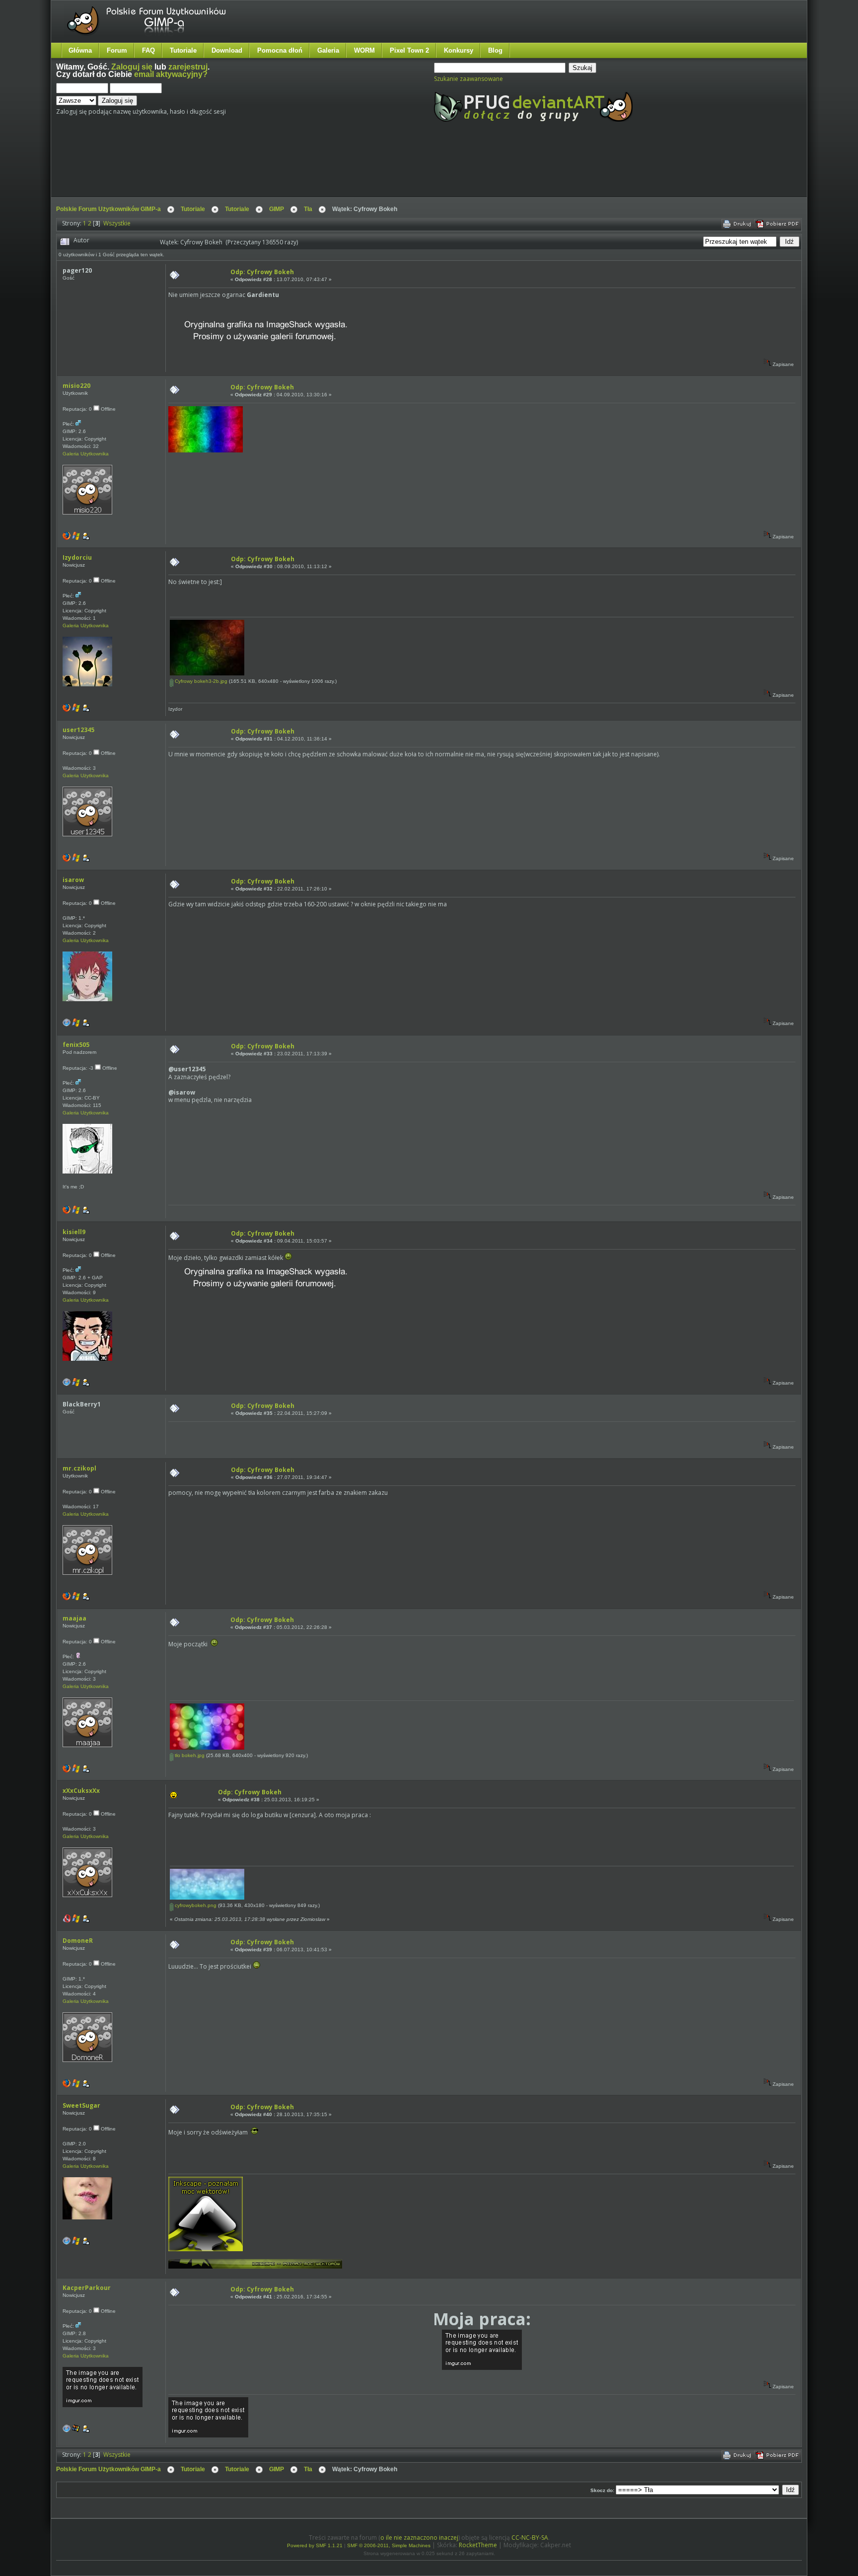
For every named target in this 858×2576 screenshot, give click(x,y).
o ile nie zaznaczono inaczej (419, 2538)
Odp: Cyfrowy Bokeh (262, 272)
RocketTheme (478, 2545)
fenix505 (76, 1045)
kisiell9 (74, 1232)
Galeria (328, 50)
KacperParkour (87, 2288)
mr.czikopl (79, 1468)
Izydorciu (77, 557)
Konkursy (459, 50)
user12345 (78, 730)
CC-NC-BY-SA (530, 2538)
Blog (495, 50)
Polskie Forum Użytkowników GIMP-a (108, 209)
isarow (73, 880)
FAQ (148, 50)
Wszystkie (117, 223)
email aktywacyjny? (171, 74)
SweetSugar (81, 2105)
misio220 (76, 386)
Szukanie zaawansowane (468, 79)
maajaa (74, 1618)
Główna (80, 50)
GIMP (277, 209)
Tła (308, 209)
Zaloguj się (132, 67)
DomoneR (78, 1941)
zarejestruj (188, 67)
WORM (364, 50)
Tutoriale (183, 50)
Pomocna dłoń (280, 50)
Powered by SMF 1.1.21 (315, 2545)
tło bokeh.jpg (189, 1755)
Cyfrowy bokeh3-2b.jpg (200, 681)
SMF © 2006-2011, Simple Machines (389, 2545)
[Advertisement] (242, 168)
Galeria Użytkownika (86, 454)
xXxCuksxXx (81, 1791)
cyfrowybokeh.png (195, 1905)
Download (227, 50)
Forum (117, 50)
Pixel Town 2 (409, 50)
